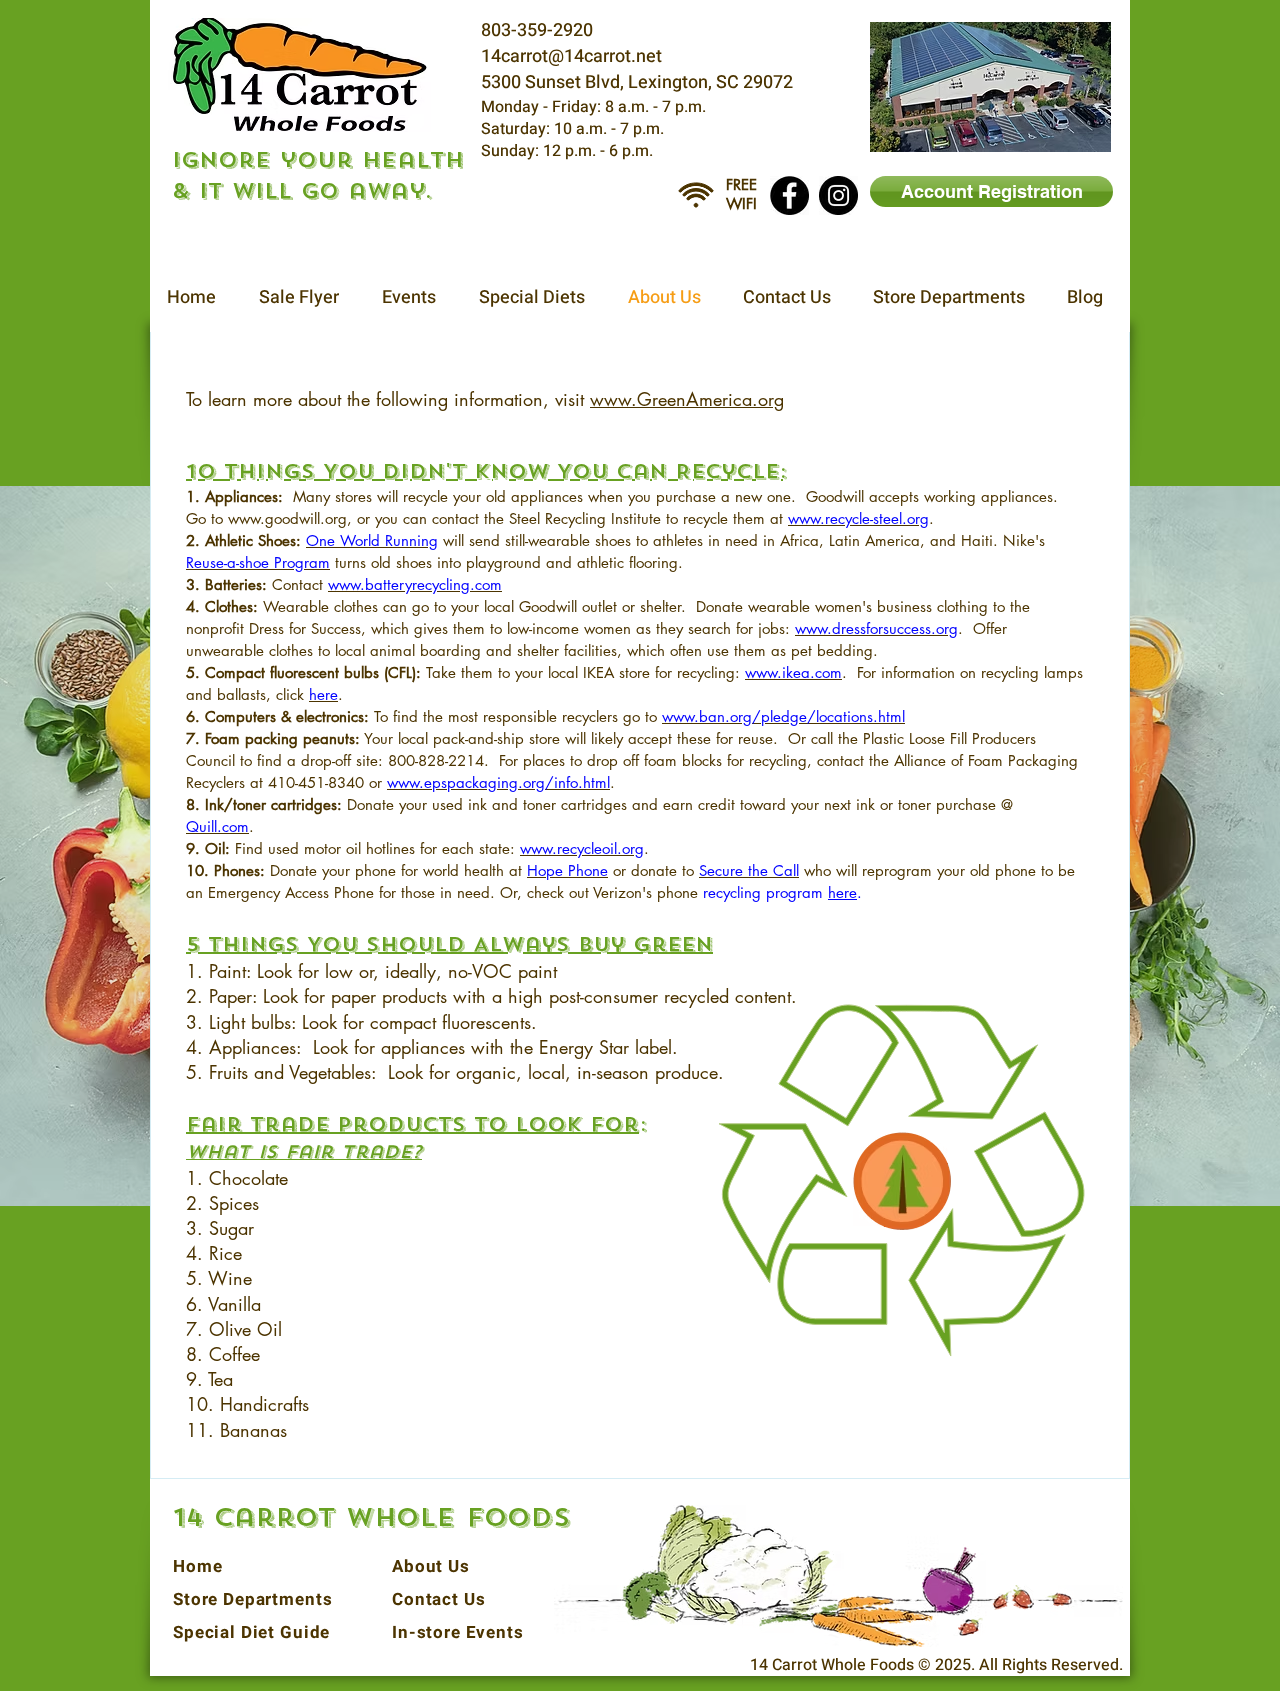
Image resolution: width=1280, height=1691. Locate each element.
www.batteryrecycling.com (415, 584)
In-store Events (458, 1632)
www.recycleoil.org (582, 848)
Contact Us (439, 1599)
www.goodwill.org (287, 518)
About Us (431, 1566)
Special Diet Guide (251, 1632)
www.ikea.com (793, 672)
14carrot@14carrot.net (571, 56)
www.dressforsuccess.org (876, 628)
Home (197, 1566)
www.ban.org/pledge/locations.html (783, 716)
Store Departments (252, 1599)
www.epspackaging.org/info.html (498, 782)
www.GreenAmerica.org (687, 399)
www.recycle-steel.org (858, 518)
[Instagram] (838, 195)
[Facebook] (789, 195)
